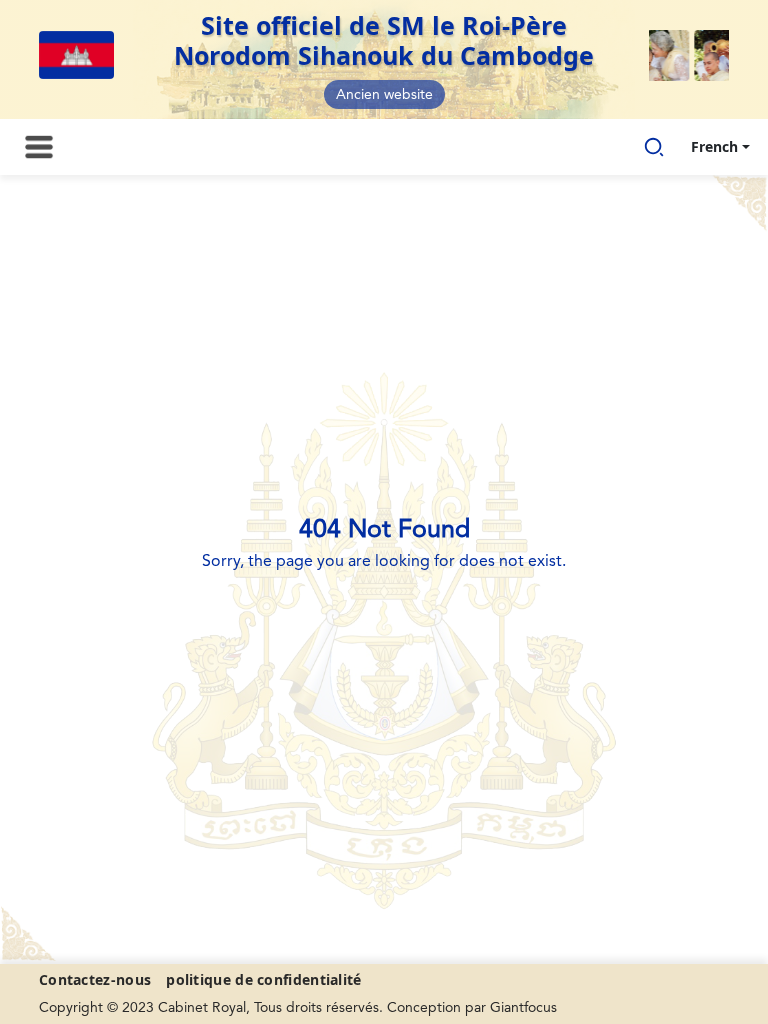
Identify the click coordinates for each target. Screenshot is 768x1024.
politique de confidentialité (263, 979)
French (714, 146)
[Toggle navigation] (39, 147)
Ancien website (384, 95)
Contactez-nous (95, 979)
